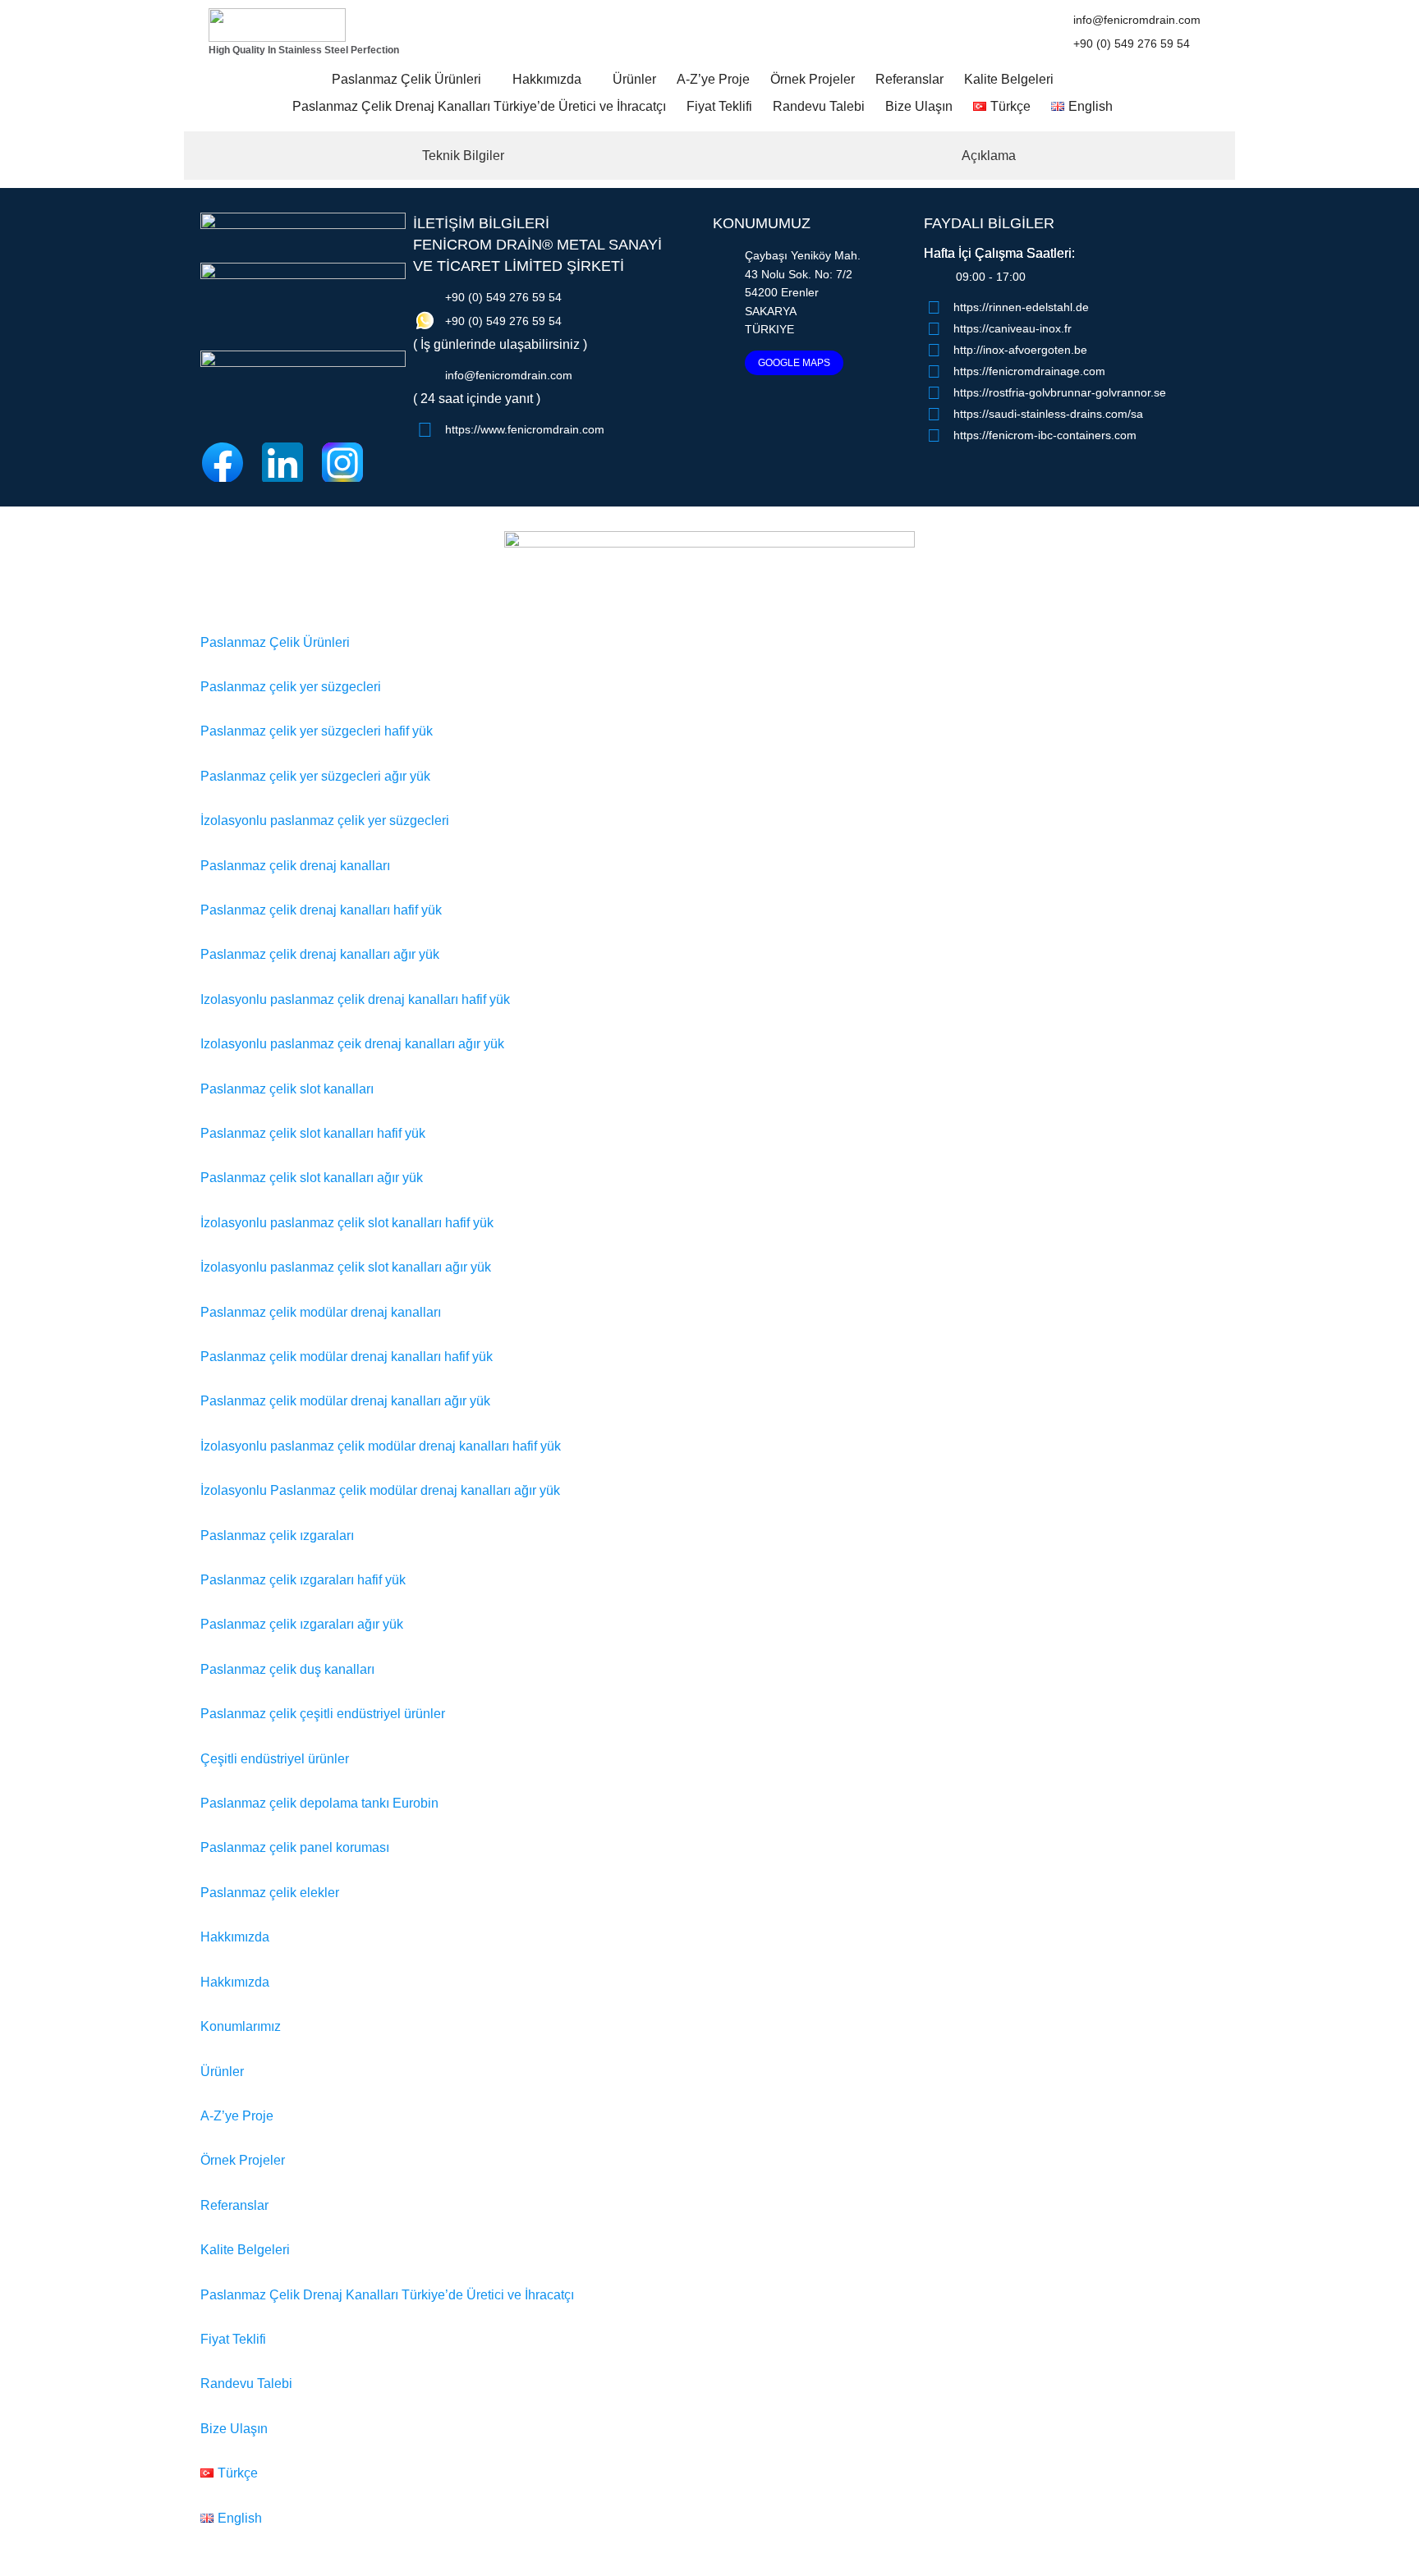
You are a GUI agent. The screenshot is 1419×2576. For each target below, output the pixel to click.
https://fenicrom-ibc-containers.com (1045, 435)
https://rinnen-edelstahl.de (1021, 307)
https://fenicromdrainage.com (1029, 371)
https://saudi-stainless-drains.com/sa (1048, 414)
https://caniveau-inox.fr (1013, 328)
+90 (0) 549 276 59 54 (1132, 44)
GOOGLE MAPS (794, 363)
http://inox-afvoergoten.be (1020, 350)
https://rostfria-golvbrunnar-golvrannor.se (1060, 392)
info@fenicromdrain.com (1137, 20)
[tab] (454, 156)
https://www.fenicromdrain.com (525, 429)
